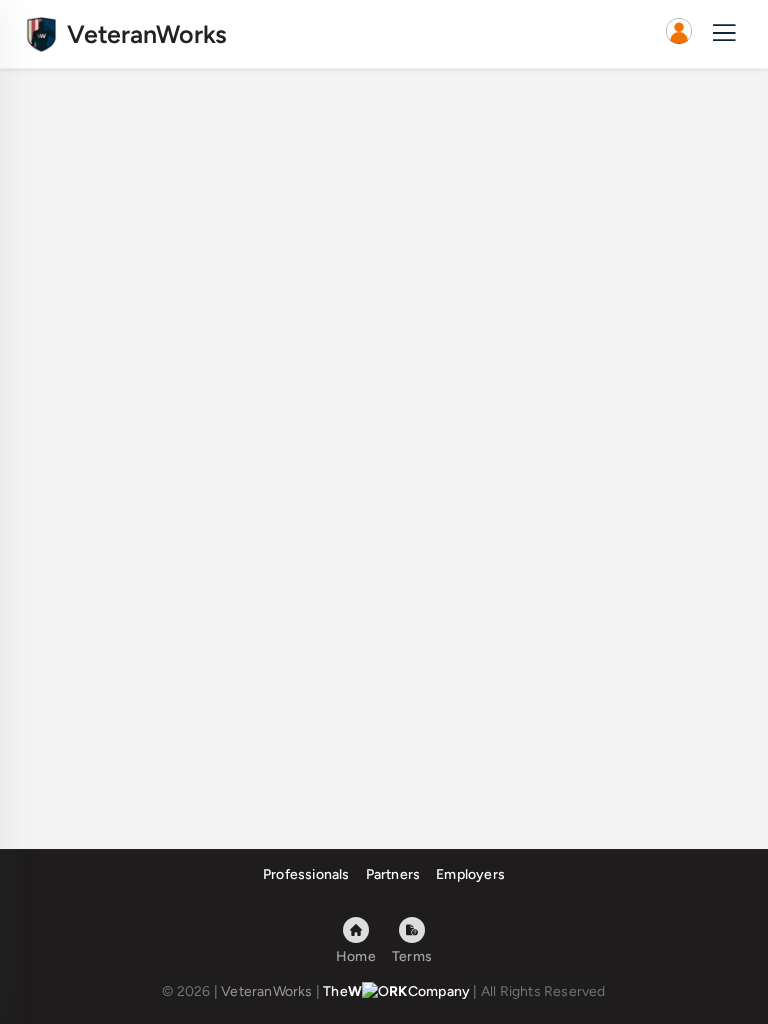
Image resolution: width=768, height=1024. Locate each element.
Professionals (306, 874)
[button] (679, 34)
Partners (393, 874)
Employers (470, 874)
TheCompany (396, 991)
